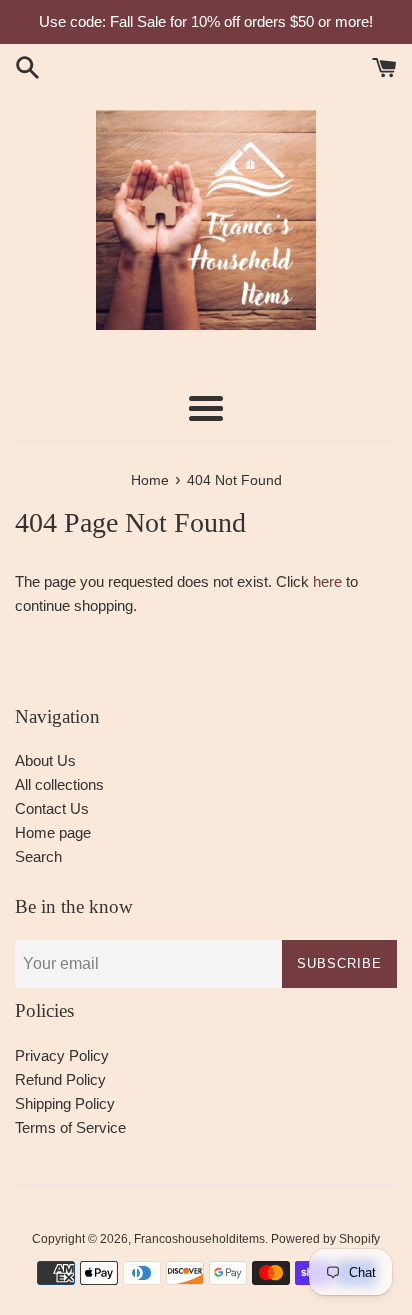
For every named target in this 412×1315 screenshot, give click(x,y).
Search (38, 856)
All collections (59, 784)
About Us (45, 760)
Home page (53, 832)
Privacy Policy (62, 1055)
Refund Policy (60, 1079)
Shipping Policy (65, 1103)
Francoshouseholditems (199, 1239)
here (327, 581)
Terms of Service (70, 1127)
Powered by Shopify (325, 1239)
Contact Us (52, 808)
